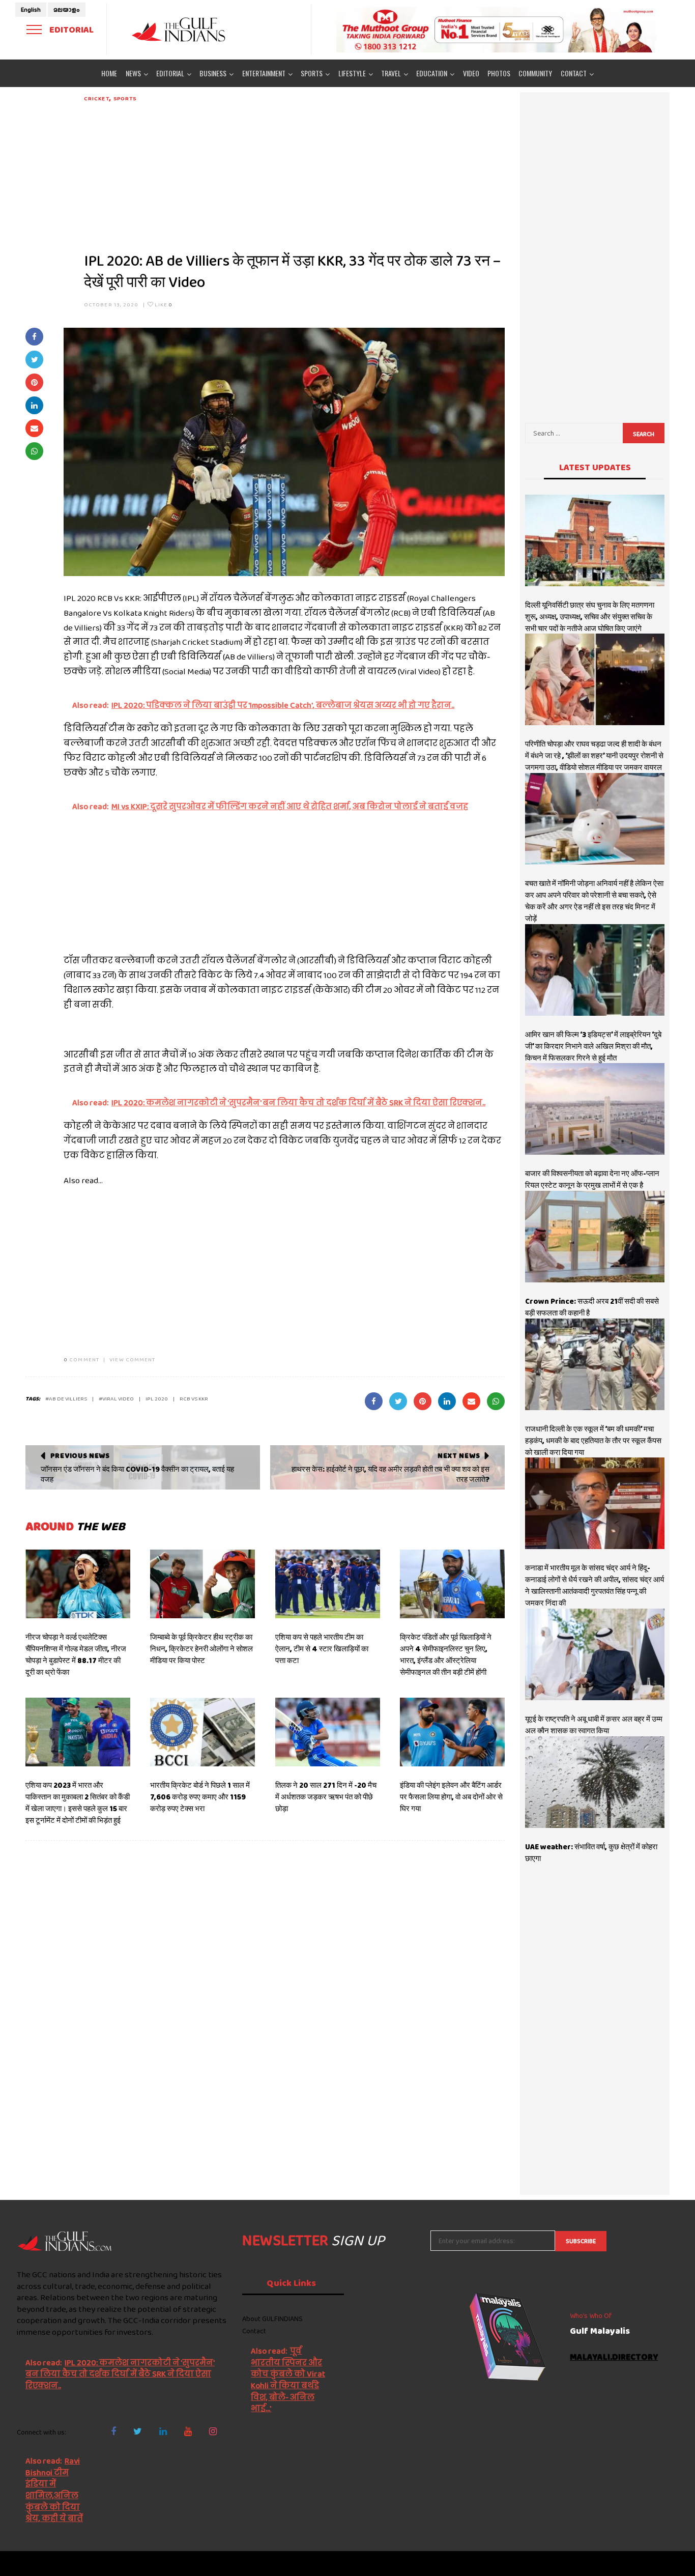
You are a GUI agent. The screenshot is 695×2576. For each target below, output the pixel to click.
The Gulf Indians (66, 2563)
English (31, 10)
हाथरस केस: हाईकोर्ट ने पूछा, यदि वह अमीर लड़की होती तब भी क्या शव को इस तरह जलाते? (390, 1474)
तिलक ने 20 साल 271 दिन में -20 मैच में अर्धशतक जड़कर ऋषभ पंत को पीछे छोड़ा (326, 1797)
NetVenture (661, 2563)
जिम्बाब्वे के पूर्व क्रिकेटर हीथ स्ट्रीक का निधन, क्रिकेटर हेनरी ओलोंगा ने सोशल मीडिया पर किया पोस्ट (201, 1649)
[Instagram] (213, 2431)
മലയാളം (67, 10)
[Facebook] (113, 2431)
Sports (125, 98)
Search (644, 434)
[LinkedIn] (163, 2431)
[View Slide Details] (497, 30)
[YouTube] (188, 2431)
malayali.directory (614, 2357)
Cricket (97, 98)
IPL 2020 (157, 1398)
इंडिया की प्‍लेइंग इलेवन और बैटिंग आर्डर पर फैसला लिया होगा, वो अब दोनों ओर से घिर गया (451, 1797)
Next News (459, 1455)
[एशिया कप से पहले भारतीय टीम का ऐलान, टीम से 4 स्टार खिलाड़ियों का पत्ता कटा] (328, 1584)
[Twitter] (138, 2431)
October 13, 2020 (111, 304)
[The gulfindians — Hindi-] (180, 29)
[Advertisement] (294, 174)
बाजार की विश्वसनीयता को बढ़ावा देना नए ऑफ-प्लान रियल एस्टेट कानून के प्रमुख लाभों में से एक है (592, 1179)
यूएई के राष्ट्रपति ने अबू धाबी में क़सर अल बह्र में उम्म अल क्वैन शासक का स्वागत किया (594, 1725)
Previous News (80, 1455)
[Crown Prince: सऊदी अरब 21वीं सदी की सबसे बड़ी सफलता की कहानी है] (595, 1237)
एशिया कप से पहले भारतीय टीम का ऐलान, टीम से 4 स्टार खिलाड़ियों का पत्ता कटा (322, 1649)
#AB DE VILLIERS (66, 1398)
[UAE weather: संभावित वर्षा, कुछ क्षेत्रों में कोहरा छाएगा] (595, 1782)
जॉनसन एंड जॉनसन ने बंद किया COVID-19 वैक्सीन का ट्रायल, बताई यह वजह (137, 1474)
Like (163, 304)
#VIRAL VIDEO (116, 1398)
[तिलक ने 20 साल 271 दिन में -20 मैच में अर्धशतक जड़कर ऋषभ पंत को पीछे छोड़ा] (328, 1732)
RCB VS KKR (194, 1398)
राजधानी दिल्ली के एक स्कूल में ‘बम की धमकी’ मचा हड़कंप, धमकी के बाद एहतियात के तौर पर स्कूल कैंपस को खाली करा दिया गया (593, 1441)
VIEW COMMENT (132, 1359)
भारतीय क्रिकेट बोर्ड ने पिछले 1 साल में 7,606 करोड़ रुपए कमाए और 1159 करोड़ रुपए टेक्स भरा (200, 1797)
